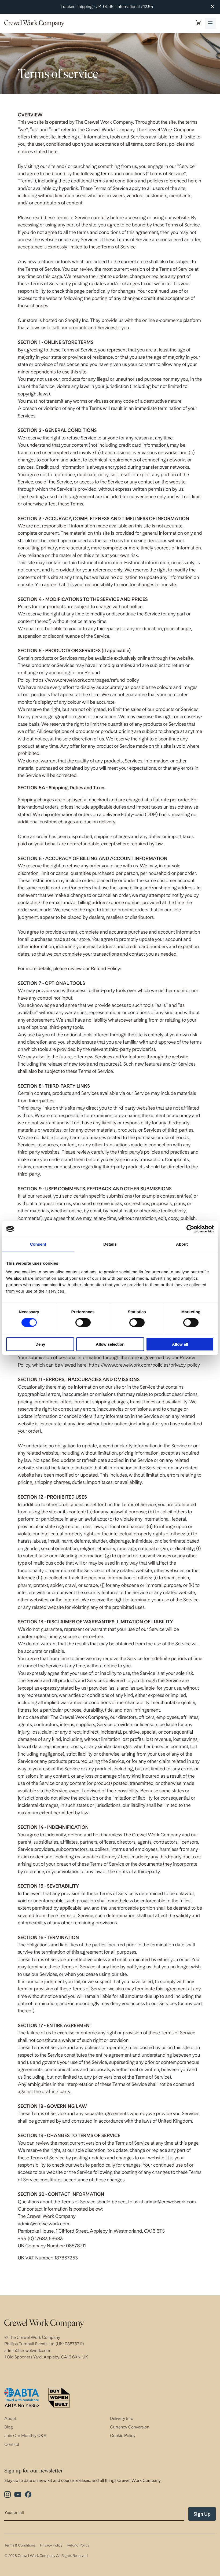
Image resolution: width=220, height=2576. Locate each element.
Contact (12, 2444)
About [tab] (182, 1244)
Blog (9, 2427)
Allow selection (110, 1344)
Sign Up (202, 2514)
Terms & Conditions (20, 2545)
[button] (198, 23)
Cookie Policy (123, 2436)
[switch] (83, 1323)
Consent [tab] (38, 1244)
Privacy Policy (51, 2545)
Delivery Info (122, 2418)
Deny (40, 1344)
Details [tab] (110, 1244)
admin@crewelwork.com (27, 2351)
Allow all (180, 1344)
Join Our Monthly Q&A (25, 2436)
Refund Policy (78, 2545)
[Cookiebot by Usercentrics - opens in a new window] (190, 1229)
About (10, 2418)
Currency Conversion (130, 2427)
